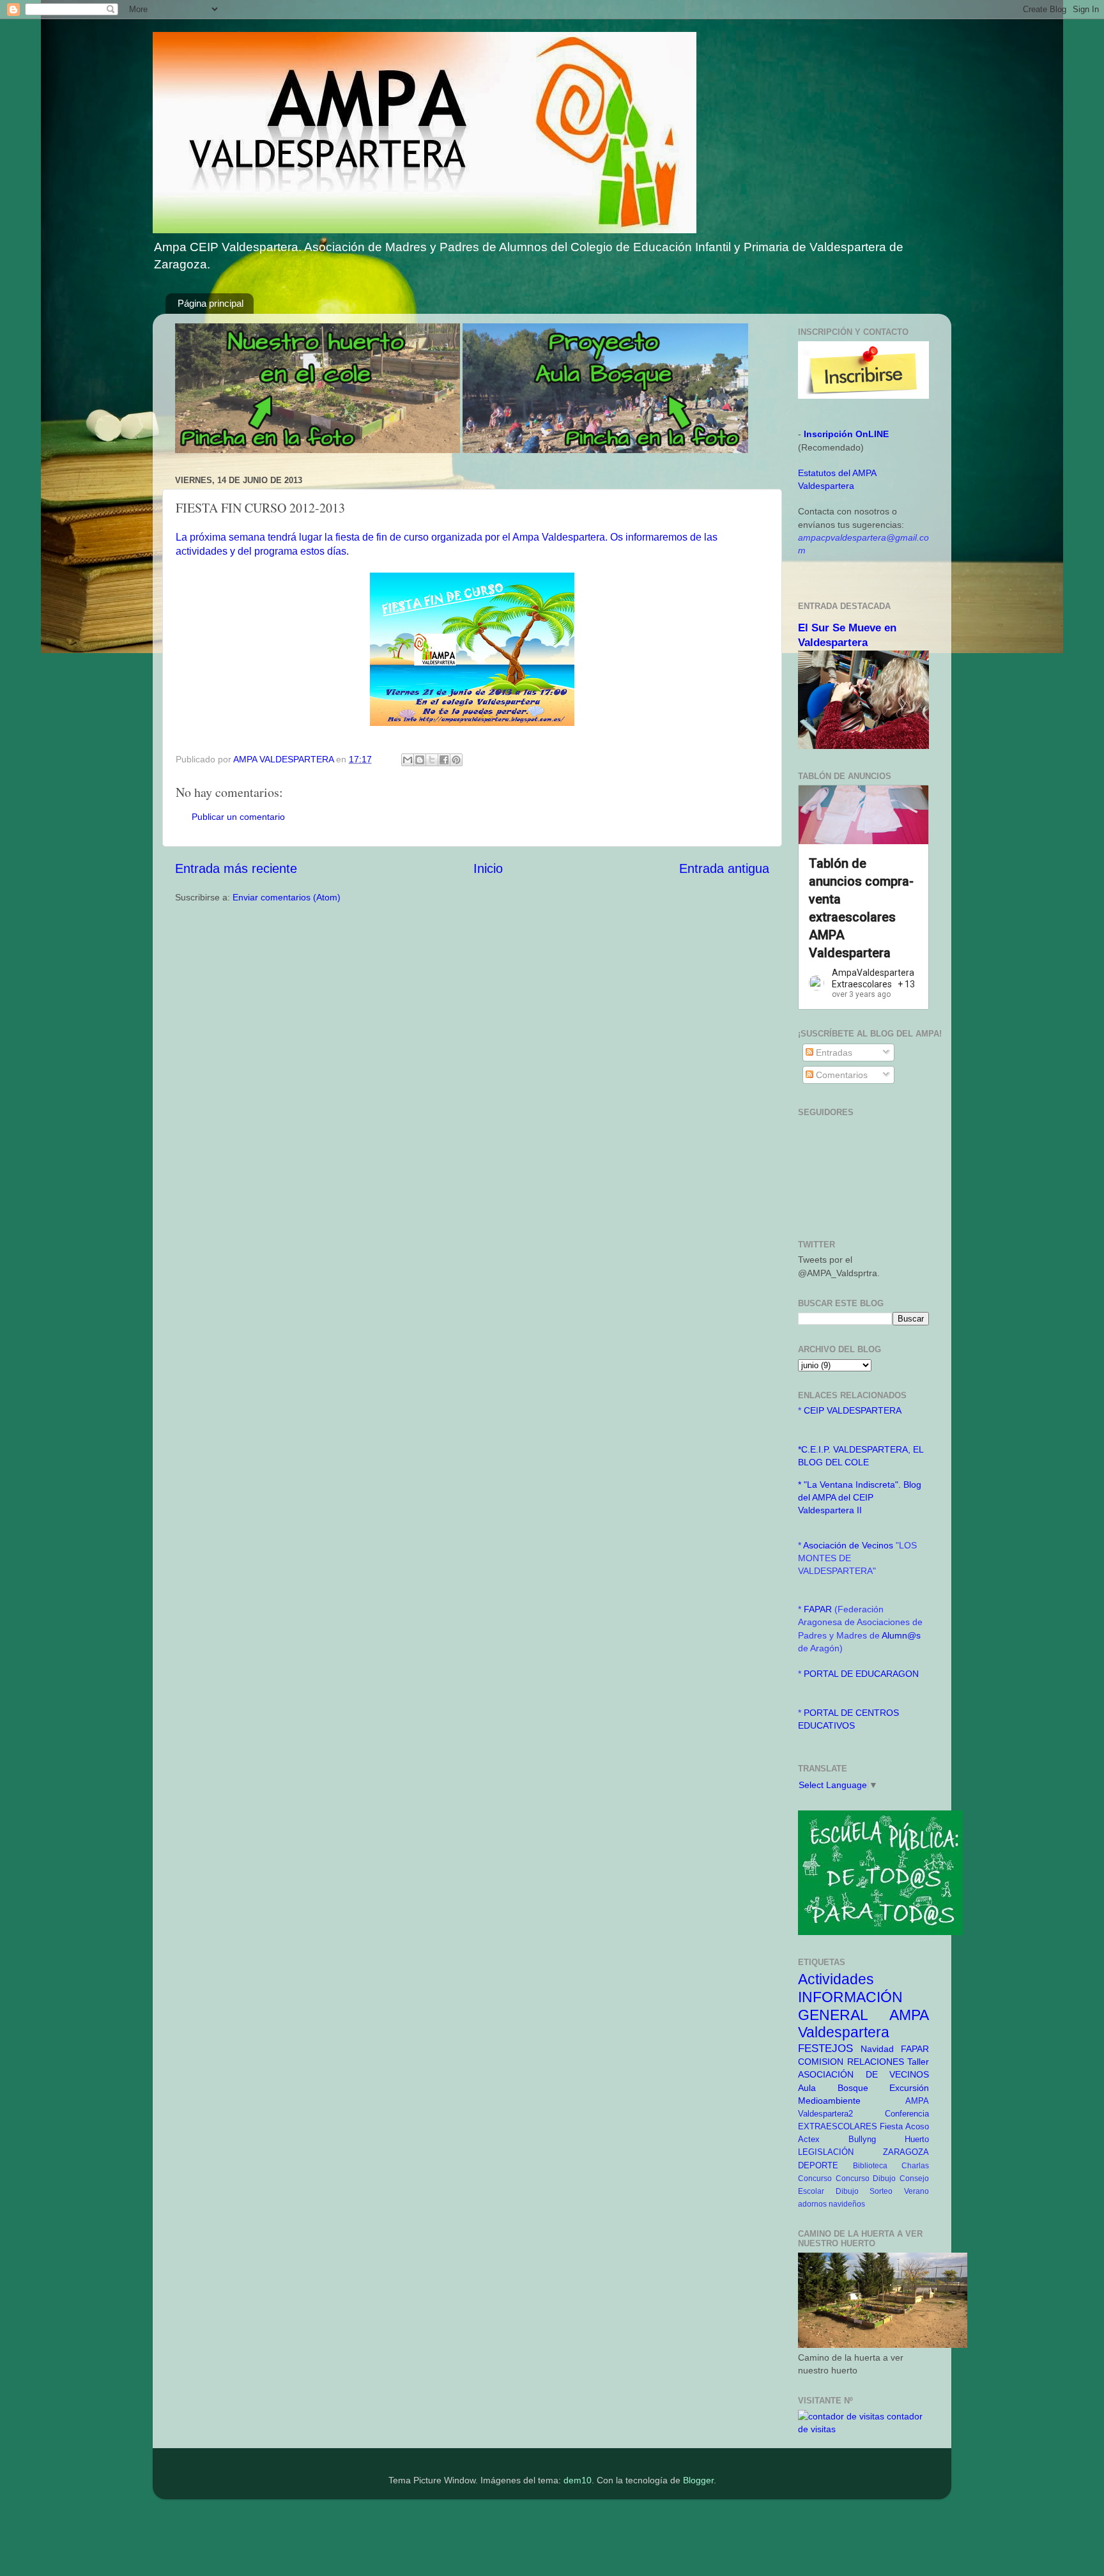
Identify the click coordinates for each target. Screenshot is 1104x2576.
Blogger (698, 2480)
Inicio (488, 868)
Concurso (815, 2179)
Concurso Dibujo (866, 2179)
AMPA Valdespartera (863, 2024)
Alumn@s (901, 1635)
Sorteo (881, 2191)
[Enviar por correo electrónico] (408, 760)
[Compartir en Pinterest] (456, 760)
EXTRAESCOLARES (838, 2126)
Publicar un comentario (238, 817)
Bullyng (862, 2139)
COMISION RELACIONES (851, 2062)
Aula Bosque (833, 2088)
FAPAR (819, 1609)
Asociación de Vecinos (849, 1545)
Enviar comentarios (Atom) (287, 897)
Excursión (909, 2088)
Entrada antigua (724, 868)
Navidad (877, 2049)
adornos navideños (832, 2204)
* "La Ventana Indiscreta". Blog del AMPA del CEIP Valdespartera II (860, 1497)
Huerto (917, 2139)
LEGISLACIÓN (826, 2152)
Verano (916, 2191)
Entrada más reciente (236, 868)
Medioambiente (829, 2101)
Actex (809, 2139)
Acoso (917, 2126)
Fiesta (891, 2126)
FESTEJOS (825, 2048)
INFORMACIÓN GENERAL (850, 2006)
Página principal (211, 303)
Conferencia (907, 2114)
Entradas (833, 1053)
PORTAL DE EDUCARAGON (861, 1674)
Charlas (915, 2166)
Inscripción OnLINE (846, 434)
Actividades (836, 1979)
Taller (918, 2062)
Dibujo (847, 2191)
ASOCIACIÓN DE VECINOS (863, 2074)
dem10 (578, 2480)
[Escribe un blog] (420, 760)
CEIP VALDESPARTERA (853, 1410)
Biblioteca (870, 2166)
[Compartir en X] (432, 760)
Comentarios (840, 1075)
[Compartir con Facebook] (444, 760)
